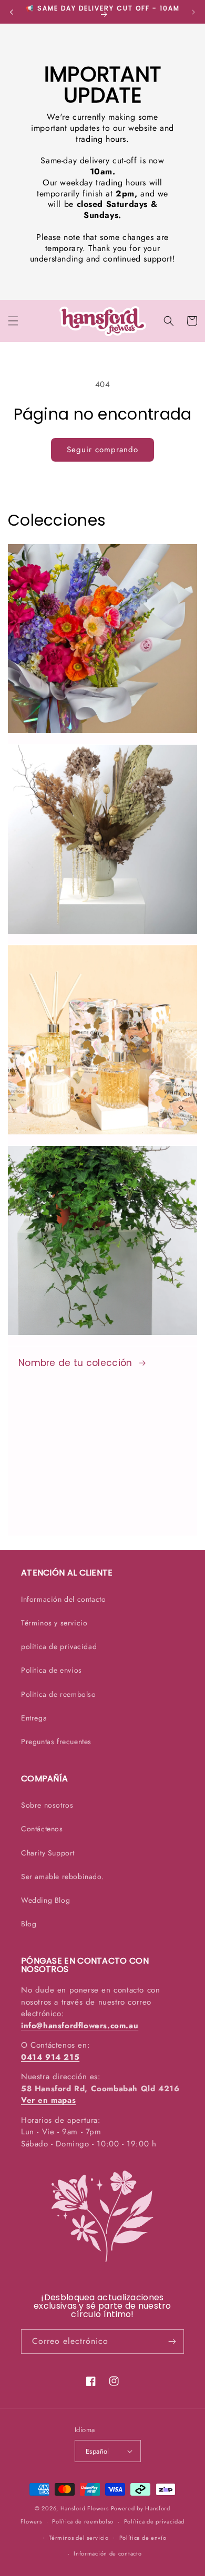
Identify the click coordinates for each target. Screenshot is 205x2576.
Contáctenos (42, 1829)
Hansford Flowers (85, 2508)
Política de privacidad (154, 2521)
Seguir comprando (102, 450)
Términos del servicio (79, 2538)
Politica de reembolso (59, 1694)
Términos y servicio (54, 1623)
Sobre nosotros (47, 1805)
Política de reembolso (83, 2521)
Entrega (34, 1718)
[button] (13, 321)
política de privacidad (59, 1646)
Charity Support (48, 1853)
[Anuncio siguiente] (193, 12)
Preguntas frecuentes (56, 1741)
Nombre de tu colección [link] (77, 1363)
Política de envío (143, 2538)
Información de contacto (107, 2553)
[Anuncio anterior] (12, 12)
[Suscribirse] (172, 2342)
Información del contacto (63, 1599)
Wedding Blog (45, 1900)
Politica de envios (52, 1670)
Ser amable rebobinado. (62, 1876)
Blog (29, 1924)
